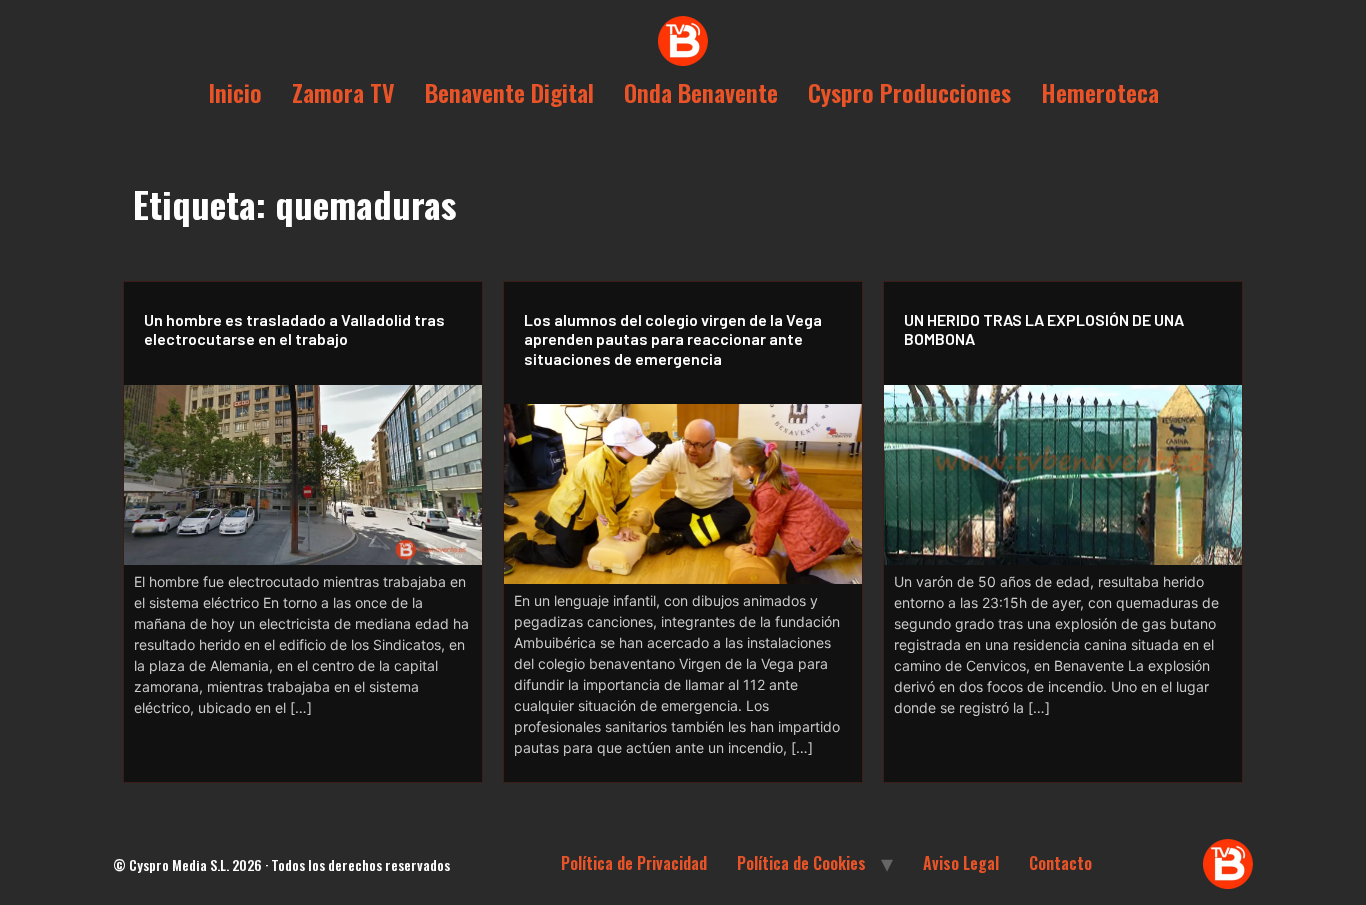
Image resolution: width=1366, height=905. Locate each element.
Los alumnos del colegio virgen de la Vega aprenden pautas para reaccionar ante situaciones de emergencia (673, 338)
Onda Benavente (701, 92)
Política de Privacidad (634, 863)
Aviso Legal (961, 863)
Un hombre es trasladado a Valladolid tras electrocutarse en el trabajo (294, 329)
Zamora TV (343, 92)
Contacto (1060, 863)
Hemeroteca (1100, 92)
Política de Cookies (801, 863)
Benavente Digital (509, 92)
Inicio (235, 92)
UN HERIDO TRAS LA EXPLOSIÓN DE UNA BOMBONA (1044, 329)
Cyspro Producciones (909, 92)
